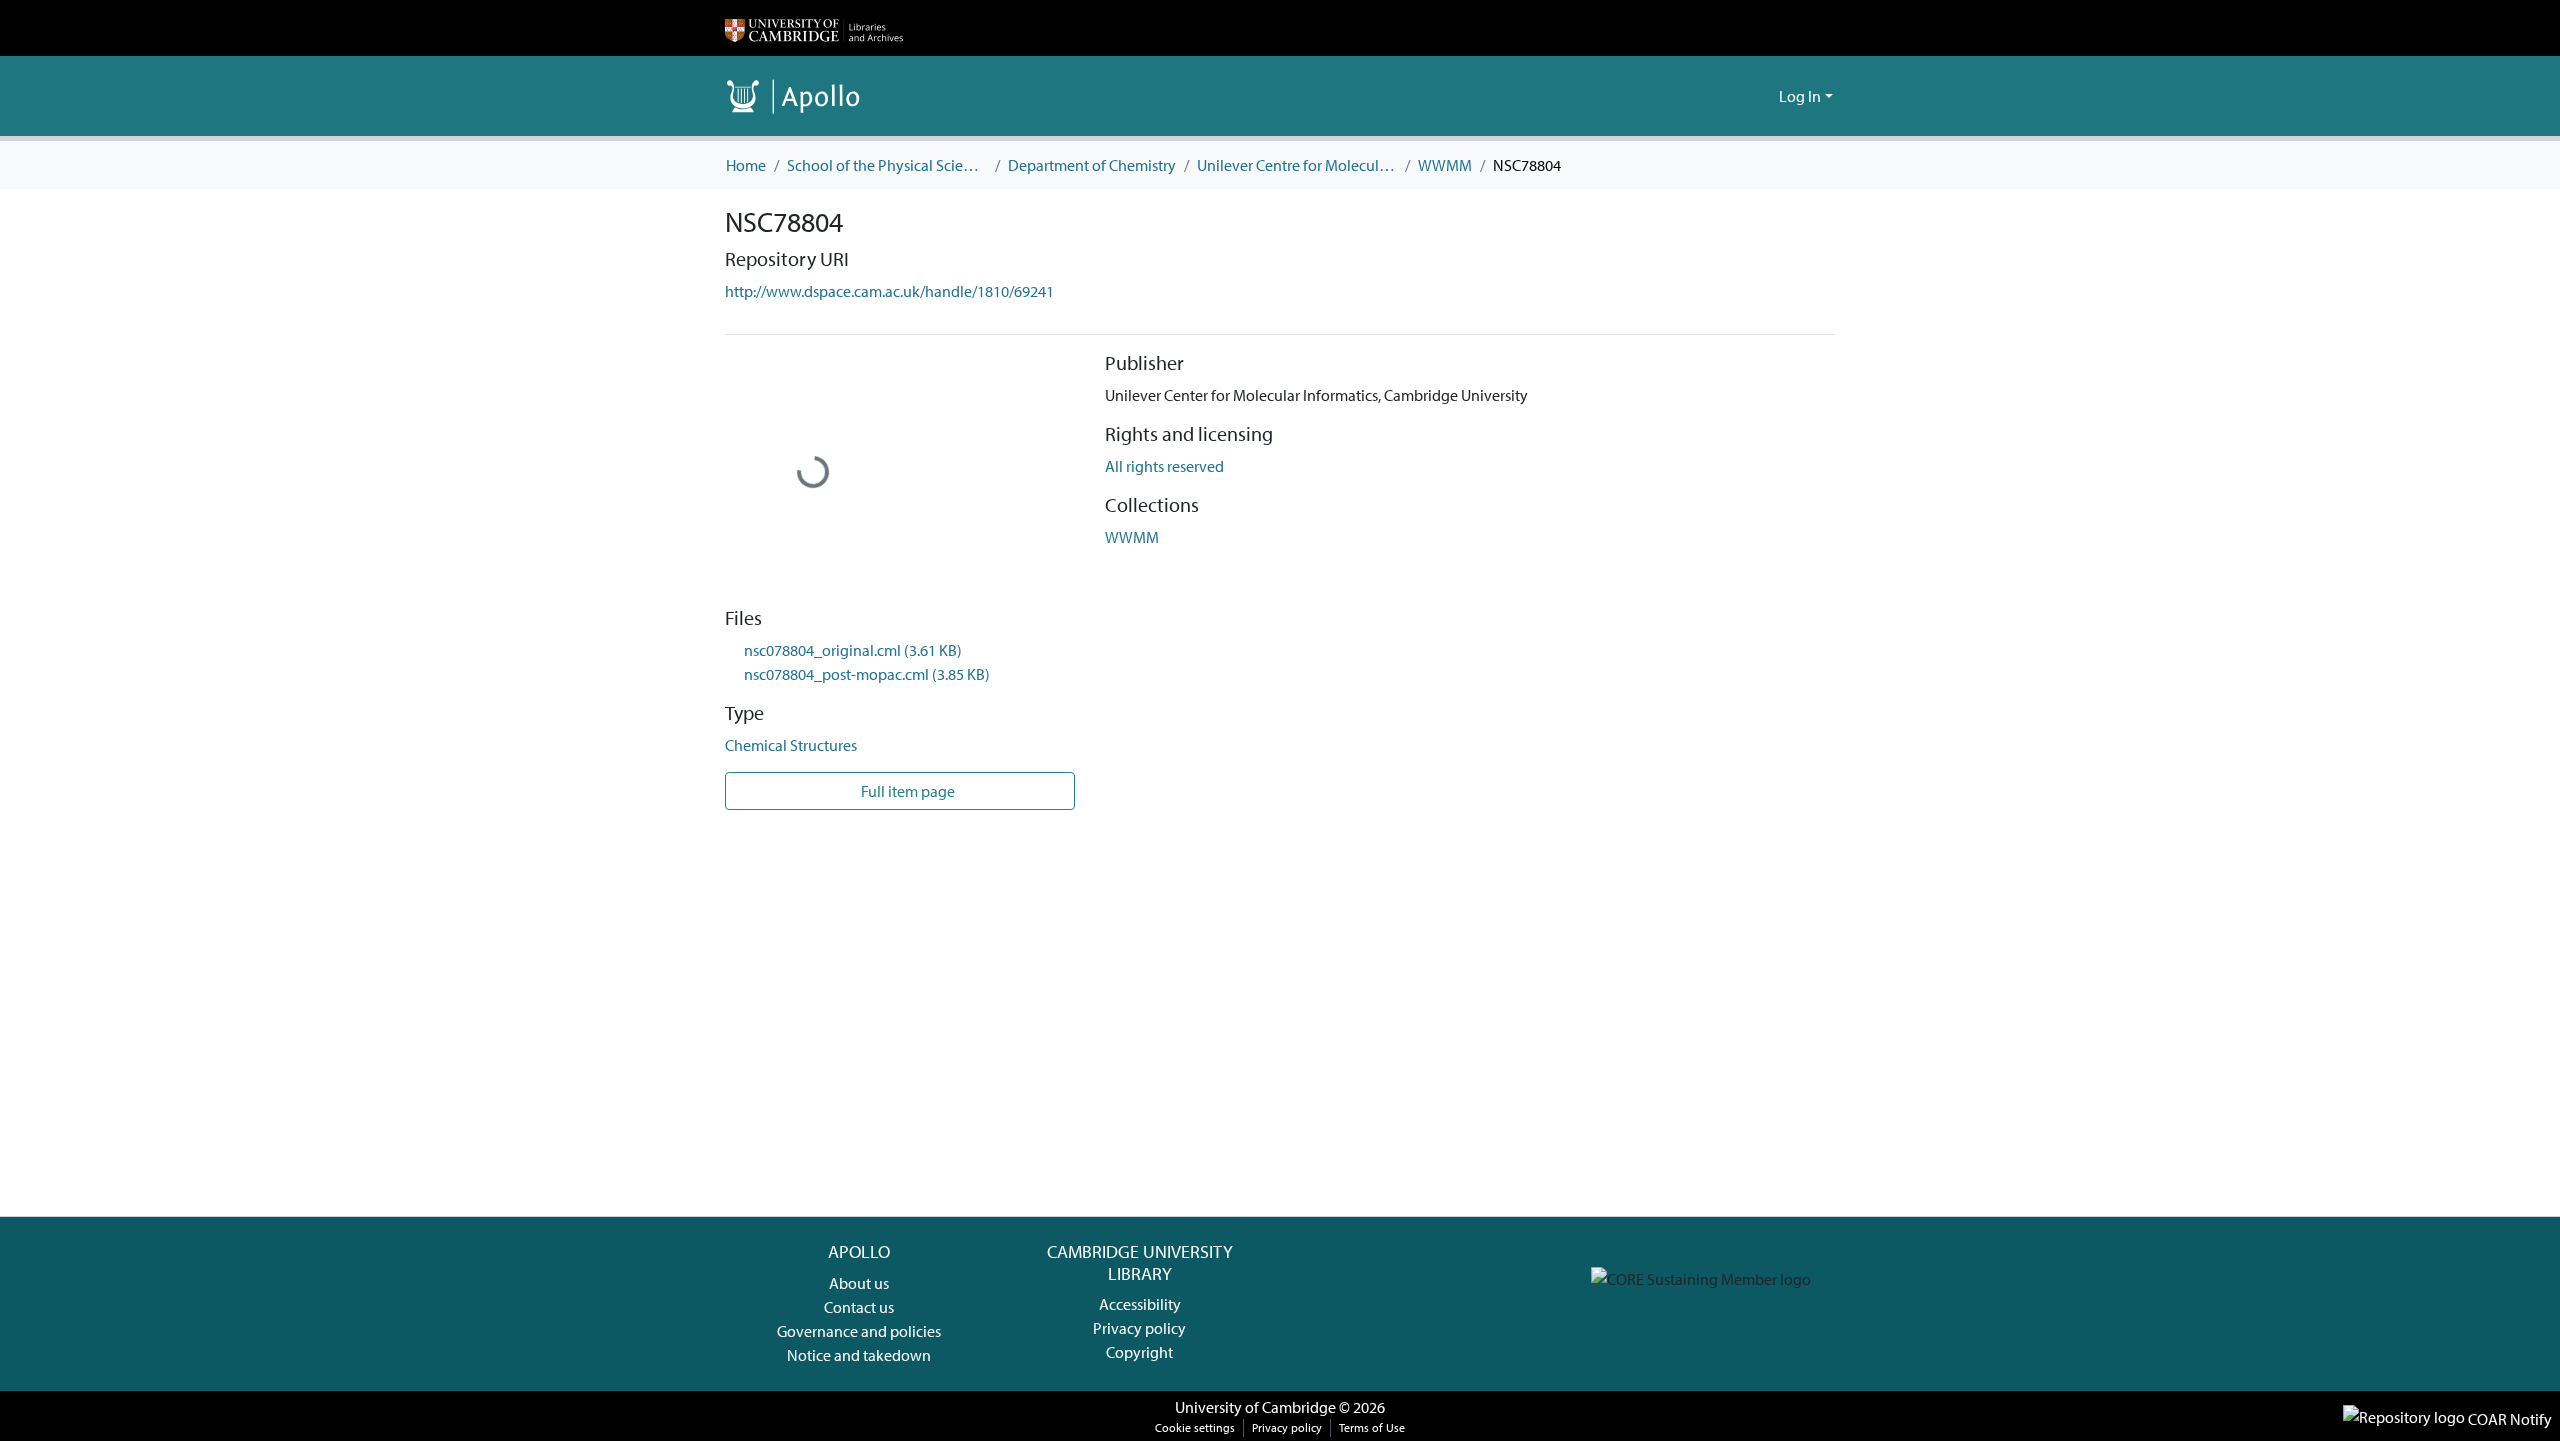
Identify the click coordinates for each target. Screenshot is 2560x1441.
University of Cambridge (1255, 1407)
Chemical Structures (791, 745)
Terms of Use (1372, 1427)
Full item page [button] (906, 791)
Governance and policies (859, 1331)
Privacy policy (1139, 1328)
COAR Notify (2508, 1419)
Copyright (1139, 1352)
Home (746, 165)
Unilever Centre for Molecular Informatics (1297, 165)
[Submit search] (1731, 96)
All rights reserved (1164, 466)
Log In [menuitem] (1800, 96)
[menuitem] (1760, 96)
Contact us (859, 1307)
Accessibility (1140, 1304)
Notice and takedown (859, 1355)
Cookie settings (1195, 1427)
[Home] (814, 28)
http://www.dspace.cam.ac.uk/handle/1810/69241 (889, 291)
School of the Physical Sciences (887, 165)
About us (859, 1283)
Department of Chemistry (1092, 165)
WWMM (1445, 165)
